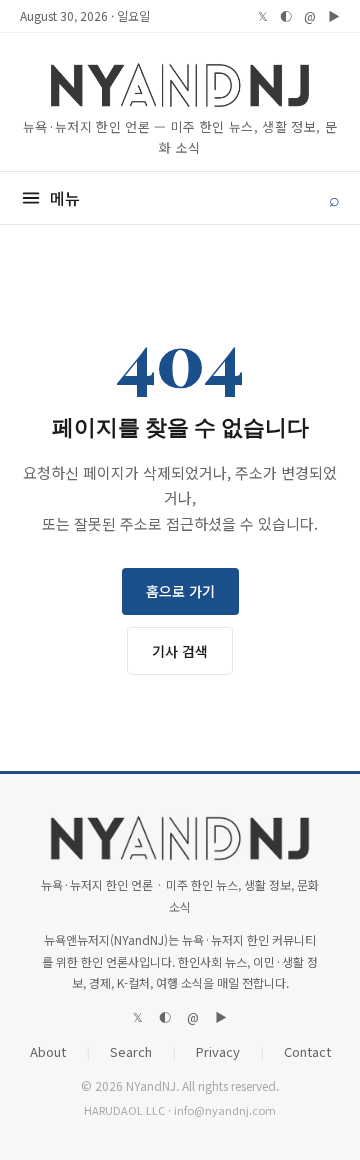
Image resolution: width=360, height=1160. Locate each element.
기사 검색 (180, 651)
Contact (307, 1051)
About (48, 1051)
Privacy (218, 1051)
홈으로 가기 (180, 591)
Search (131, 1051)
